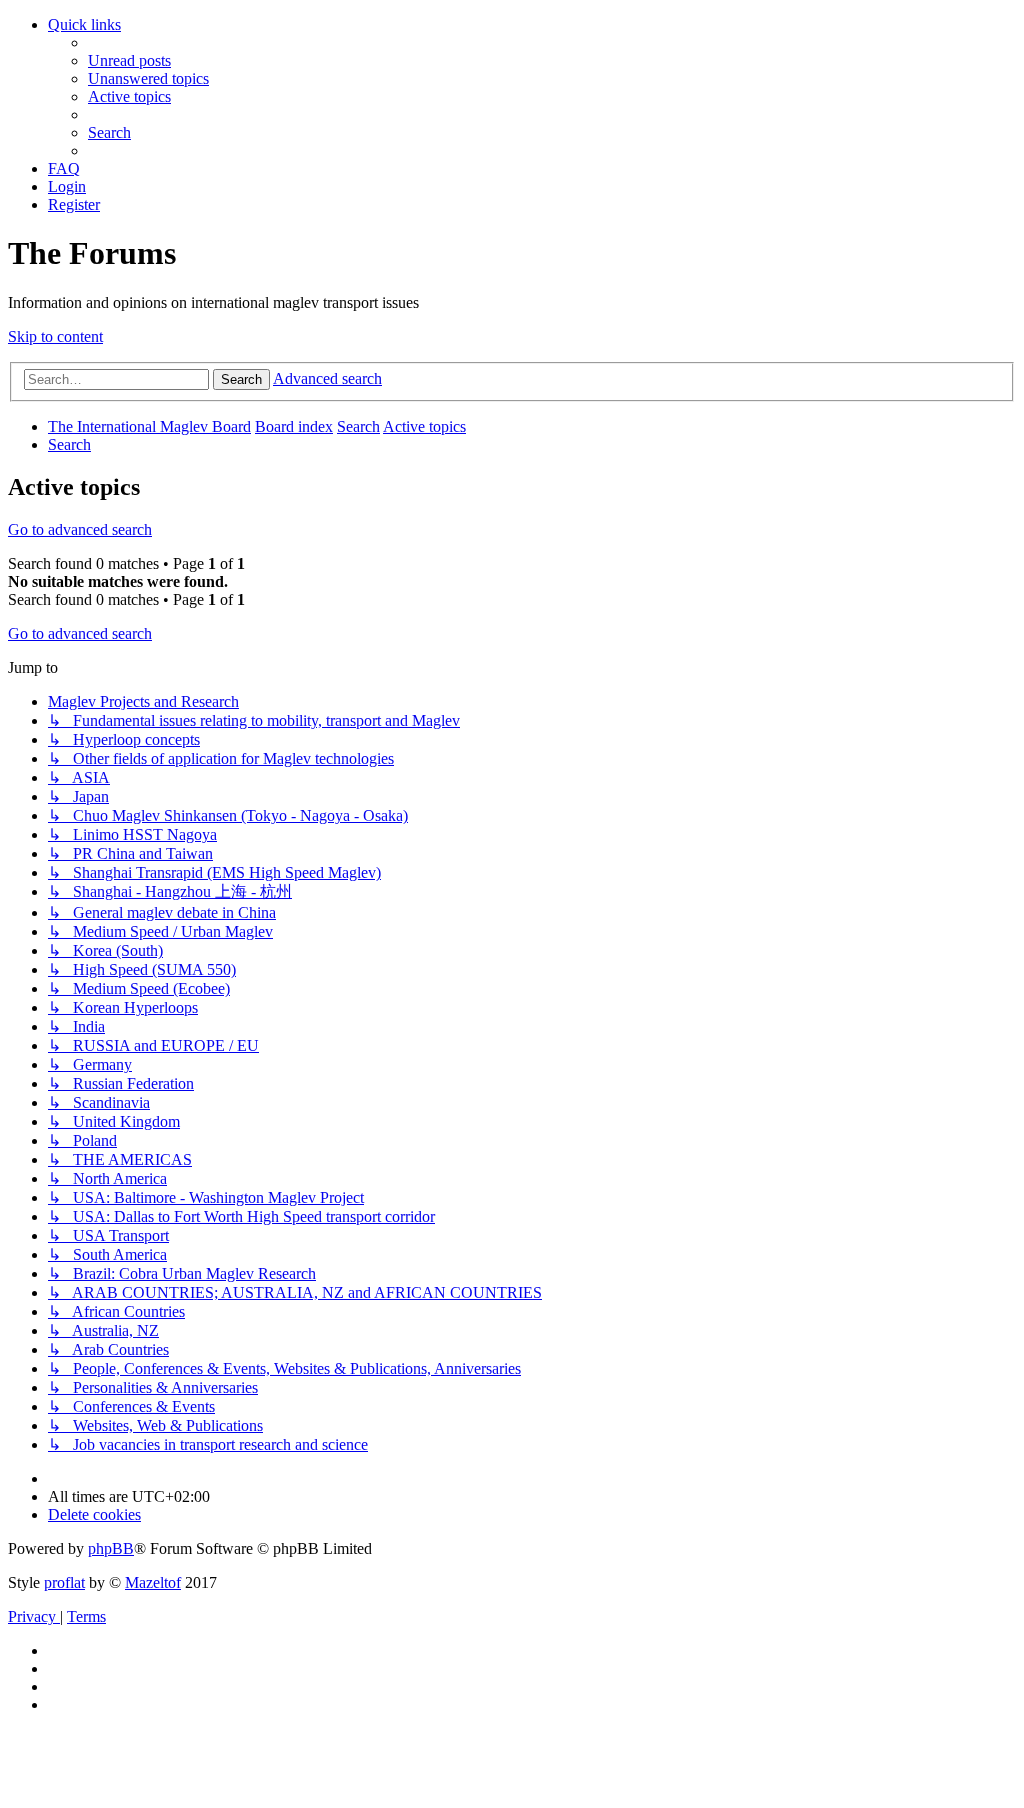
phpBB (111, 1548)
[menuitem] (129, 60)
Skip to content (55, 336)
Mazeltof (153, 1582)
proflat (64, 1582)
